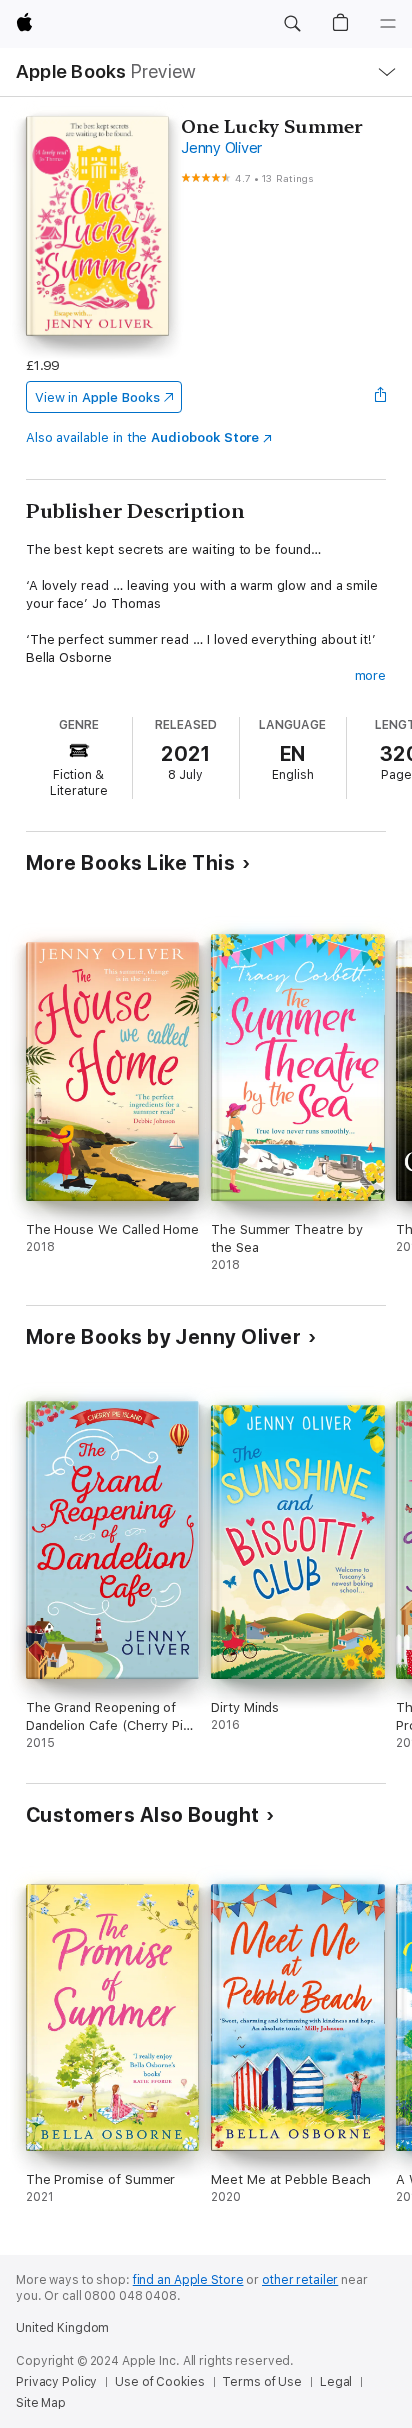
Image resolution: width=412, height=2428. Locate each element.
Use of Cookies (159, 2382)
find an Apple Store (188, 2280)
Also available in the (143, 437)
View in (97, 397)
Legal (336, 2382)
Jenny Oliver (221, 148)
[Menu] (388, 24)
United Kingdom (62, 2328)
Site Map (41, 2403)
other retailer (300, 2280)
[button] (292, 24)
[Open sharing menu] (380, 397)
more (371, 675)
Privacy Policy (56, 2382)
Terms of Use (262, 2382)
